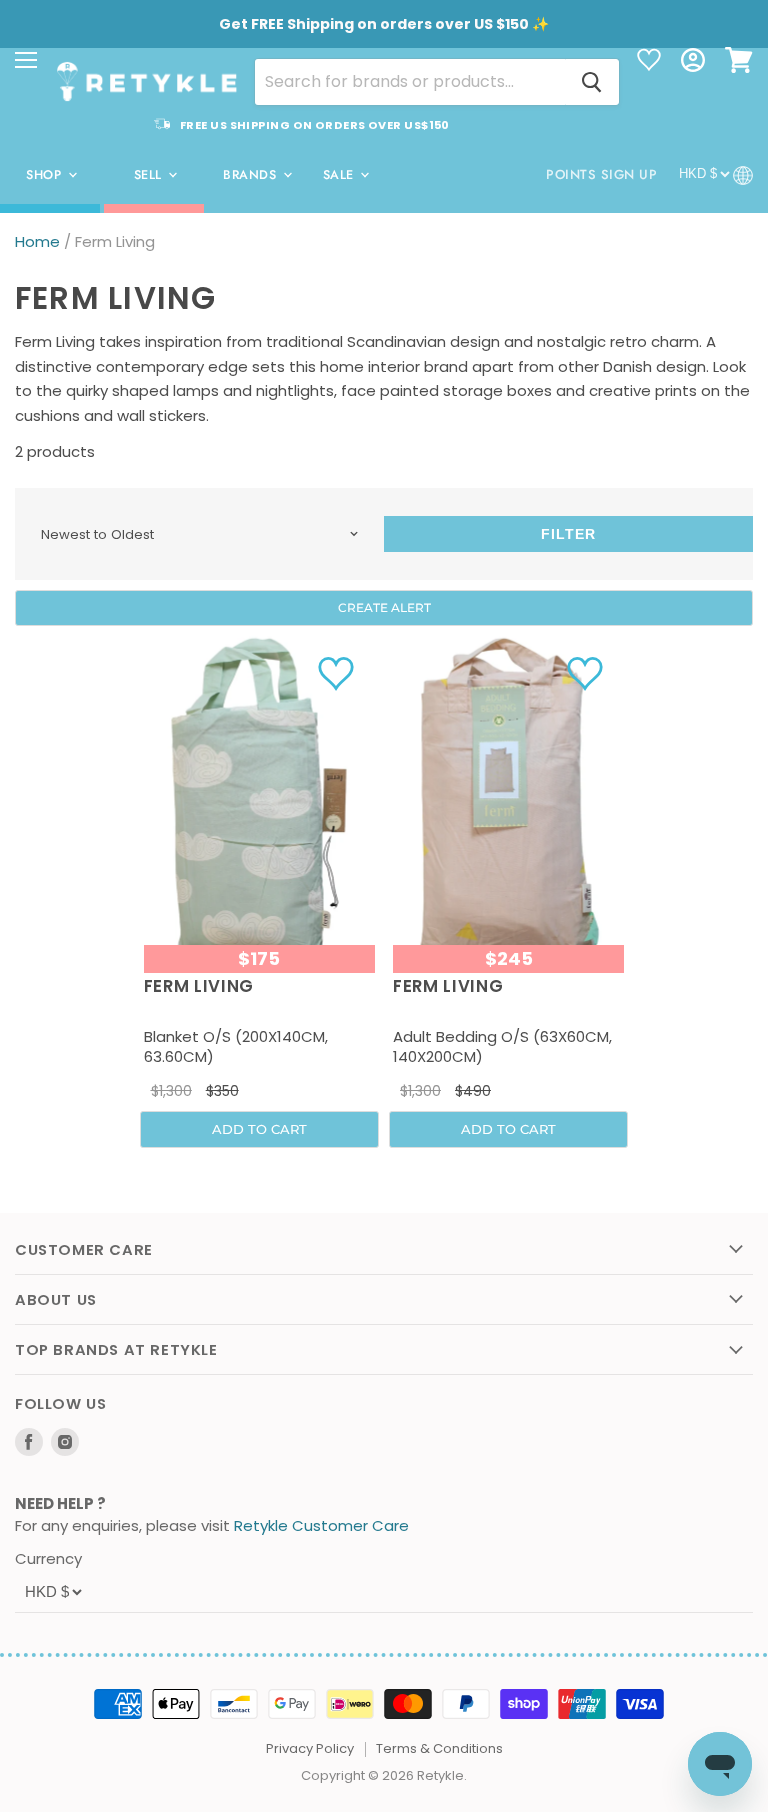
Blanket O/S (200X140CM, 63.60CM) (236, 1046)
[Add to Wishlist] (338, 673)
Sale (341, 175)
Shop (46, 175)
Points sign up (601, 174)
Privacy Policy (310, 1748)
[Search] (592, 82)
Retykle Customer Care (321, 1525)
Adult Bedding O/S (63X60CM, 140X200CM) (502, 1046)
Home (37, 241)
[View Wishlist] (649, 61)
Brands (252, 175)
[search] (410, 82)
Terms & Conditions (439, 1748)
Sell (150, 175)
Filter (568, 534)
